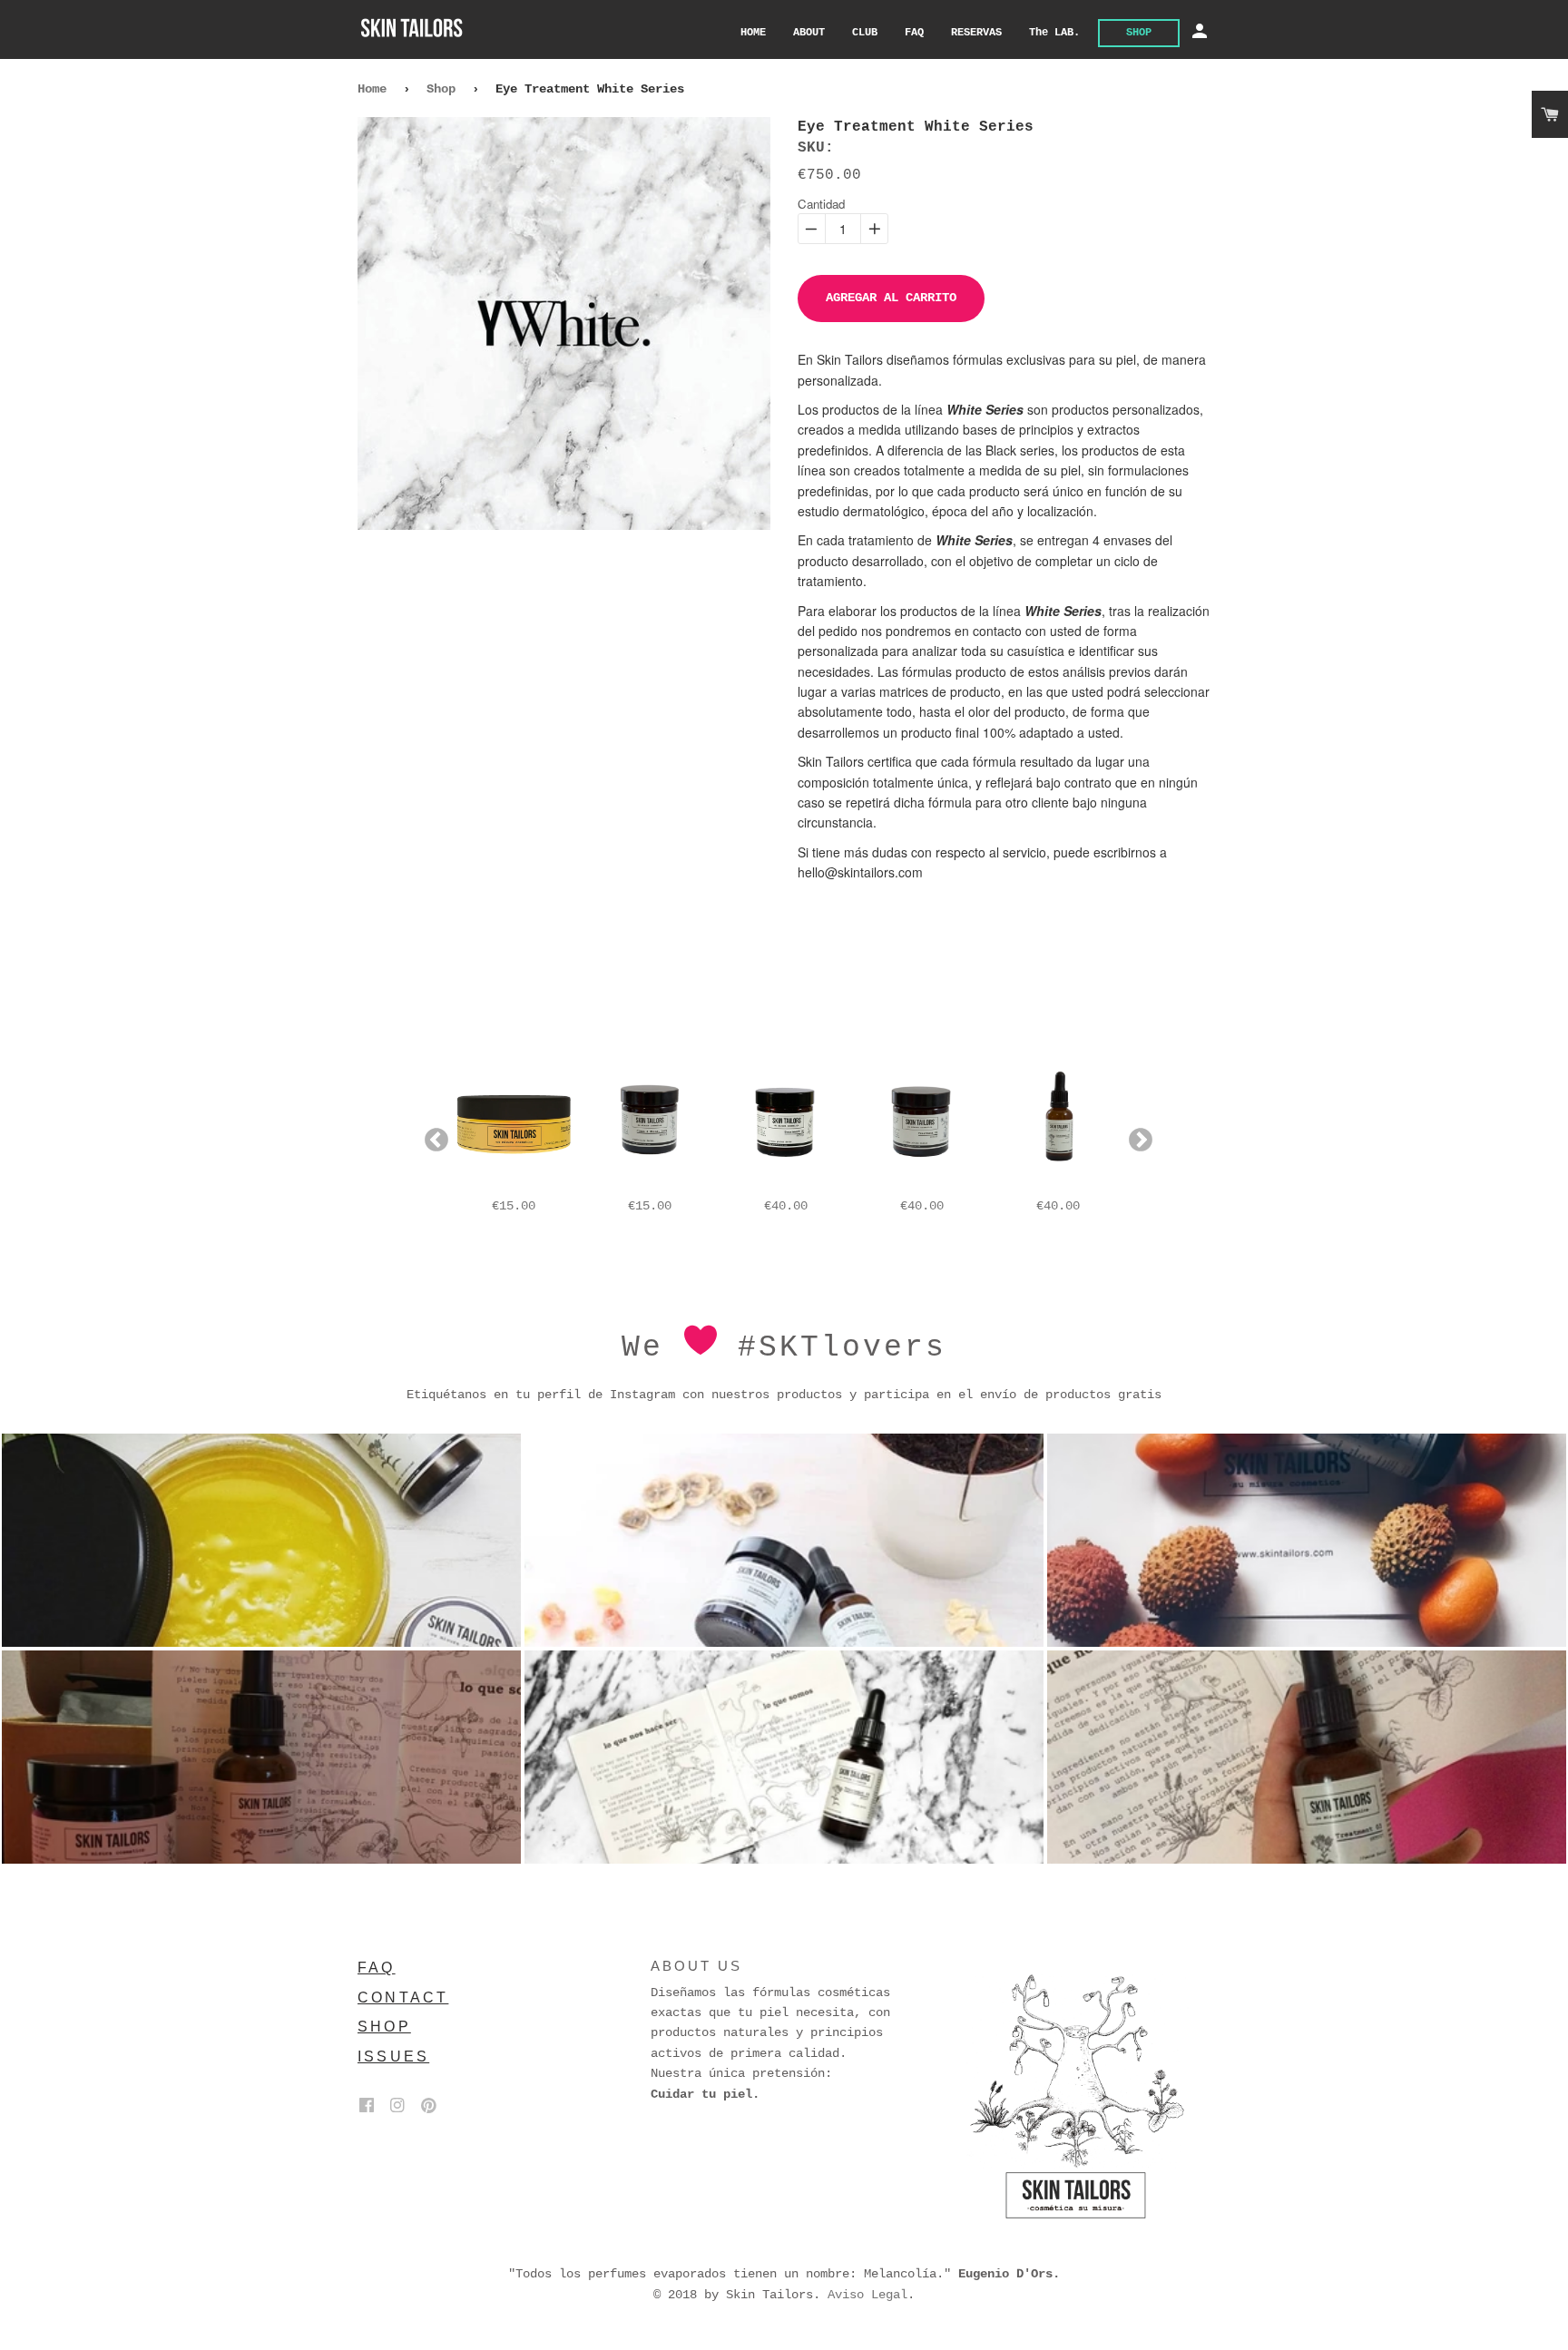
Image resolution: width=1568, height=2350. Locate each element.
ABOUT (809, 33)
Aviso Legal (867, 2295)
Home (372, 89)
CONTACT (403, 1997)
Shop (441, 89)
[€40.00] (786, 1121)
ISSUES (393, 2056)
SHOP (1139, 33)
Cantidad (821, 204)
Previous (432, 1136)
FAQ (914, 33)
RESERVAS (976, 33)
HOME (753, 33)
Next (1136, 1136)
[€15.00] (514, 1121)
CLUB (865, 33)
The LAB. (1054, 33)
